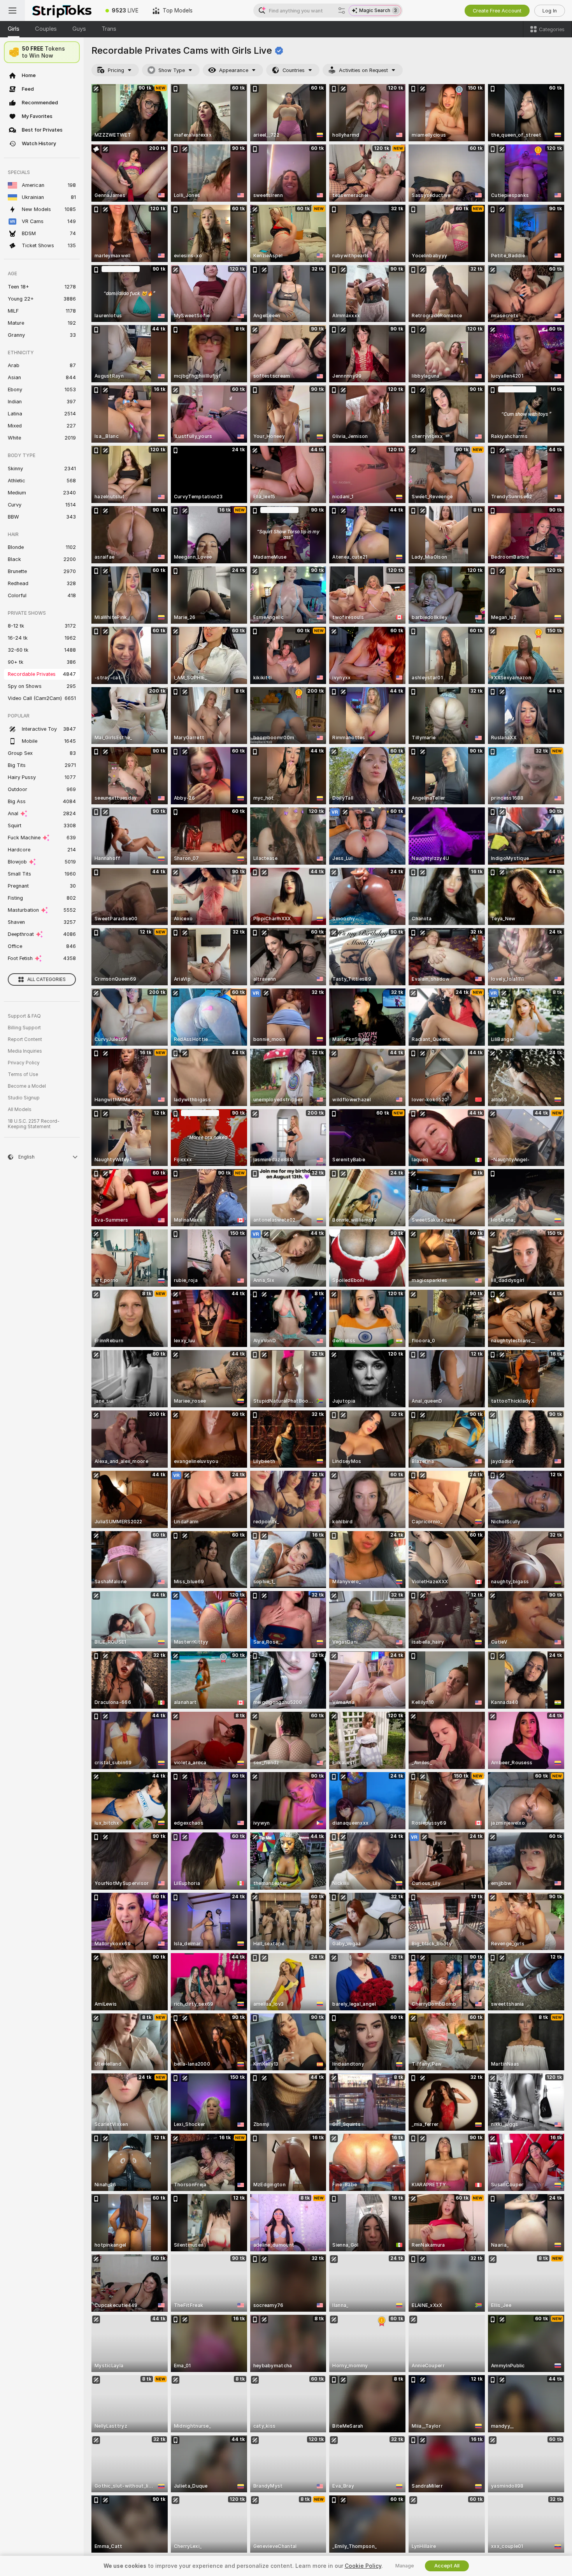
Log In (550, 11)
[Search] (342, 11)
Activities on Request (363, 70)
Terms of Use (23, 1074)
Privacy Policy (24, 1063)
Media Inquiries (25, 1051)
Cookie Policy (363, 2566)
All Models (20, 1110)
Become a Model (27, 1086)
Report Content (25, 1039)
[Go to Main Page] (62, 11)
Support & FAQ (24, 1016)
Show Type (172, 70)
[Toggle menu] (12, 11)
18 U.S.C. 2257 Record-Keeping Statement (34, 1124)
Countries (294, 70)
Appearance (234, 70)
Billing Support (24, 1028)
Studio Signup (24, 1098)
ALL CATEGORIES (46, 979)
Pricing (116, 70)
